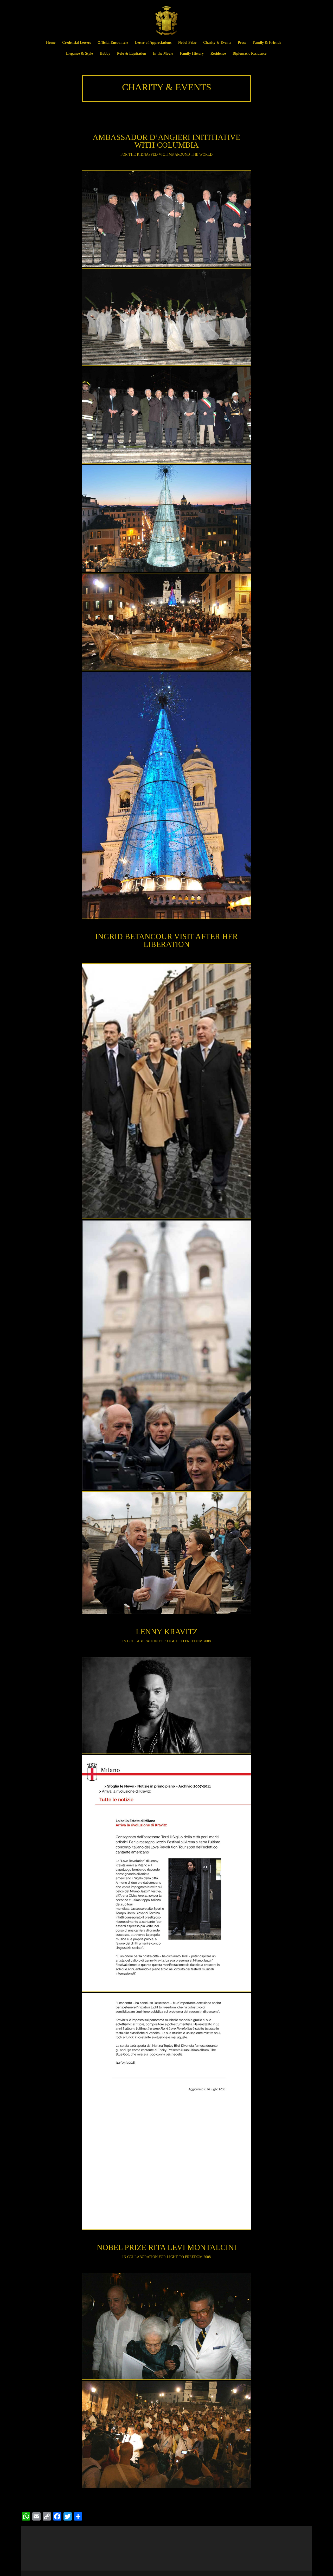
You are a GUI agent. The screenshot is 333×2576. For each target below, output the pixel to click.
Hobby (105, 54)
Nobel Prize (187, 43)
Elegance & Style (79, 54)
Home (51, 43)
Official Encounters (113, 43)
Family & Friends (267, 43)
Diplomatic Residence (249, 54)
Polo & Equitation (132, 54)
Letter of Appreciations (153, 43)
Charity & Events (217, 43)
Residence (218, 54)
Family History (192, 54)
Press (242, 43)
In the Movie (163, 54)
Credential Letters (76, 43)
